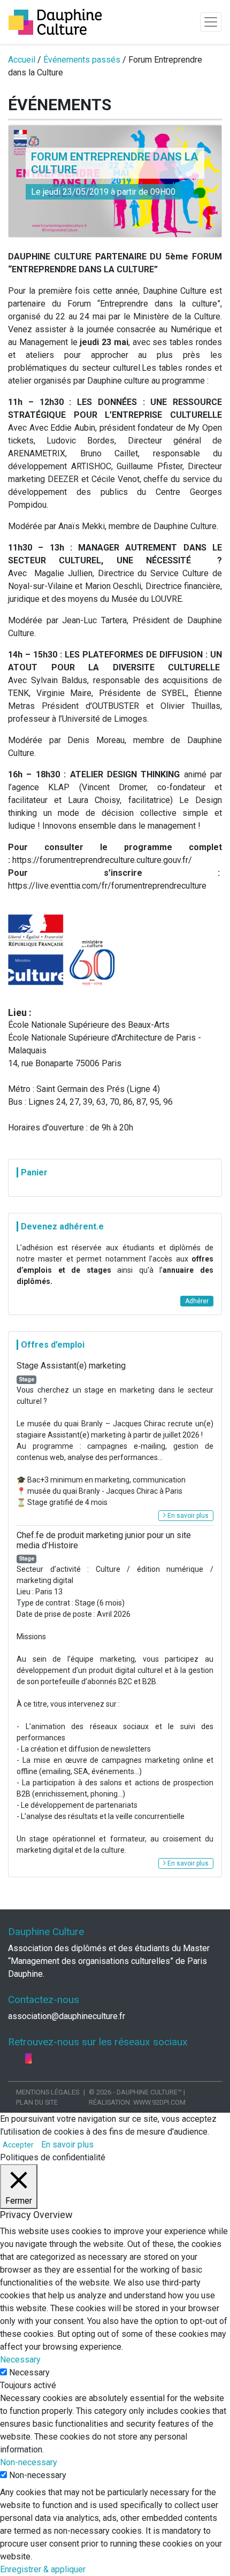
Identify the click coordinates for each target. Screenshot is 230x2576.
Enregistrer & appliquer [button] (43, 2569)
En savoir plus (187, 1516)
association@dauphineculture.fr (67, 2016)
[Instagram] (28, 2058)
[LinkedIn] (21, 2058)
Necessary (29, 2372)
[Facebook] (12, 2058)
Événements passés (82, 60)
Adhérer (197, 1301)
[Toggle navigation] (211, 22)
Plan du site (37, 2102)
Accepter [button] (18, 2145)
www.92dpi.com (159, 2102)
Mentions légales (48, 2092)
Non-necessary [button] (29, 2462)
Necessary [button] (20, 2360)
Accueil (22, 60)
